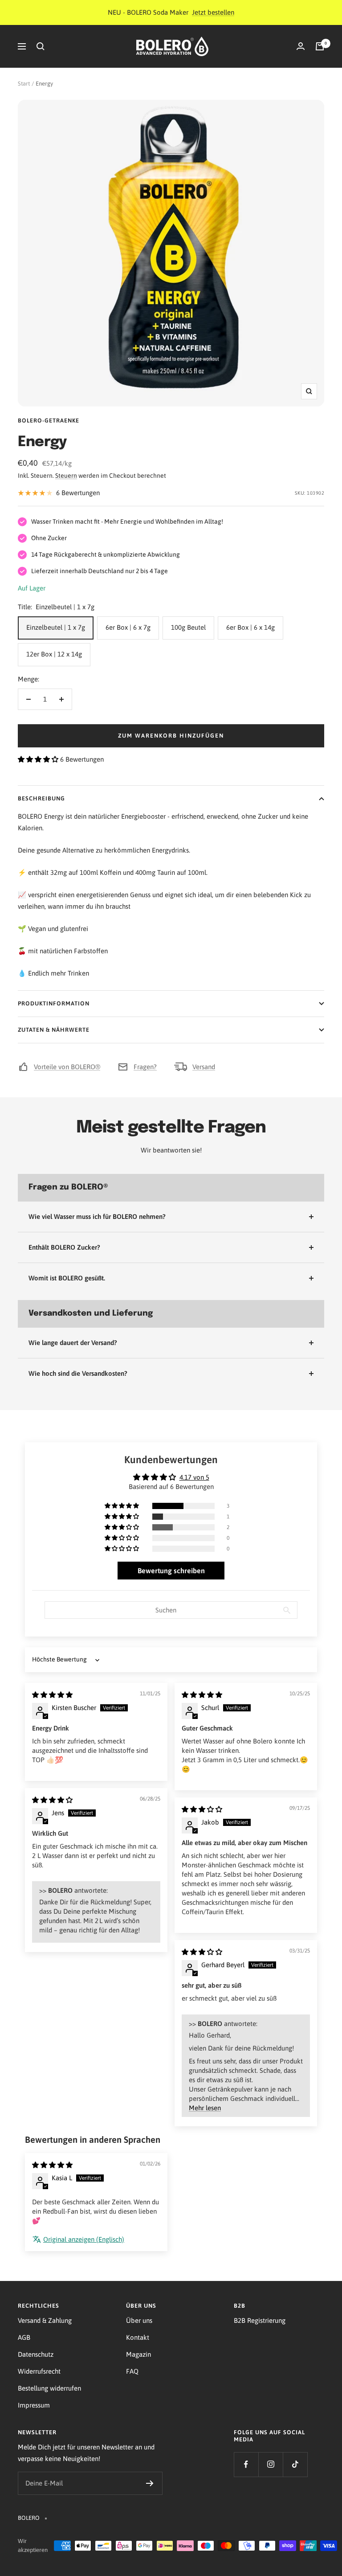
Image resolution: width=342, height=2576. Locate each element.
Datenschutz (36, 2354)
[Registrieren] (150, 2483)
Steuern (66, 476)
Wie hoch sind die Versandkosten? (78, 1373)
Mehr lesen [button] (205, 2108)
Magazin (138, 2354)
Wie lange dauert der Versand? (73, 1343)
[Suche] (41, 46)
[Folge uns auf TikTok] (295, 2464)
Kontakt (138, 2337)
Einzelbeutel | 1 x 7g (56, 627)
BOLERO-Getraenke (49, 420)
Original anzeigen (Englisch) (84, 2239)
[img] (52, 1695)
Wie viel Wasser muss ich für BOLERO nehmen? (97, 1216)
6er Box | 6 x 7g (128, 627)
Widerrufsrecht (39, 2371)
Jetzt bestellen (213, 12)
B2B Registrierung (260, 2320)
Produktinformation (54, 1003)
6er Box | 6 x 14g (250, 627)
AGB (24, 2337)
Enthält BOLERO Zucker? (64, 1247)
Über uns (139, 2320)
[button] (39, 759)
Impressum (34, 2405)
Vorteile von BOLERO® (67, 1067)
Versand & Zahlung (45, 2320)
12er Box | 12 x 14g (54, 654)
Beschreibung (41, 798)
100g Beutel (188, 627)
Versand (204, 1067)
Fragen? (145, 1067)
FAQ (132, 2371)
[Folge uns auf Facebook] (246, 2464)
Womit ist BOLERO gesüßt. (67, 1278)
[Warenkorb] (320, 46)
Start (24, 84)
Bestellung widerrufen (49, 2388)
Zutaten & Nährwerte (54, 1030)
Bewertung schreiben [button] (171, 1571)
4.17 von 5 (194, 1477)
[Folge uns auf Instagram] (271, 2464)
